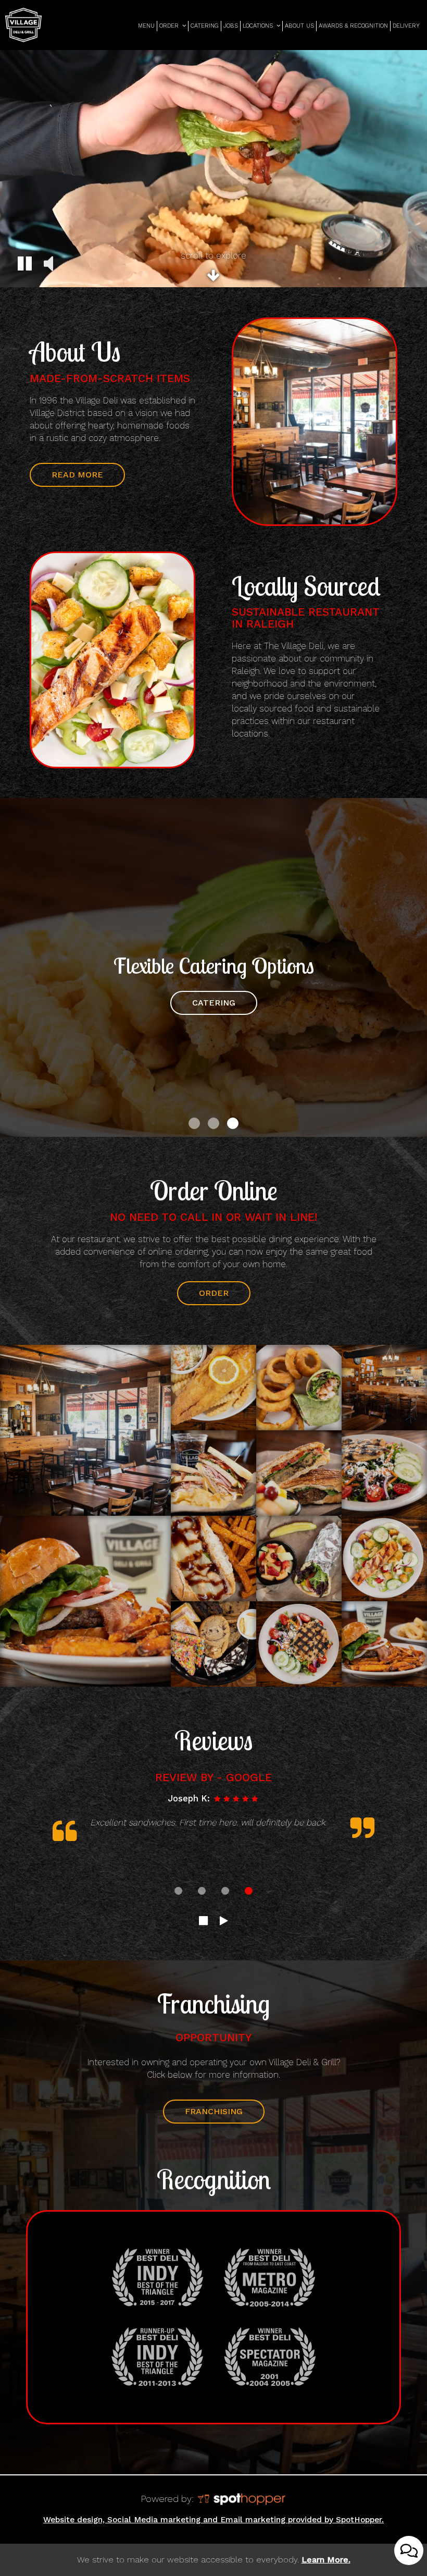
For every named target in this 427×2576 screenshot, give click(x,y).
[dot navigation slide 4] (249, 1891)
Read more (66, 478)
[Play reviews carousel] (224, 1921)
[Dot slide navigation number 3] (233, 1123)
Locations (259, 26)
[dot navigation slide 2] (202, 1891)
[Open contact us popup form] (409, 2550)
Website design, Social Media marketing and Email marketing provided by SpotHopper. (213, 2520)
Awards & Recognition (353, 26)
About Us (299, 26)
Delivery (406, 26)
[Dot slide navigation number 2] (213, 1123)
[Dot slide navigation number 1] (194, 1123)
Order (170, 26)
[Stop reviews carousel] (203, 1921)
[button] (25, 265)
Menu (146, 26)
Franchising (203, 2115)
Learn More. (326, 2560)
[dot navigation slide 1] (178, 1891)
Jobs (231, 26)
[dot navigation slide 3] (225, 1891)
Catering (205, 26)
